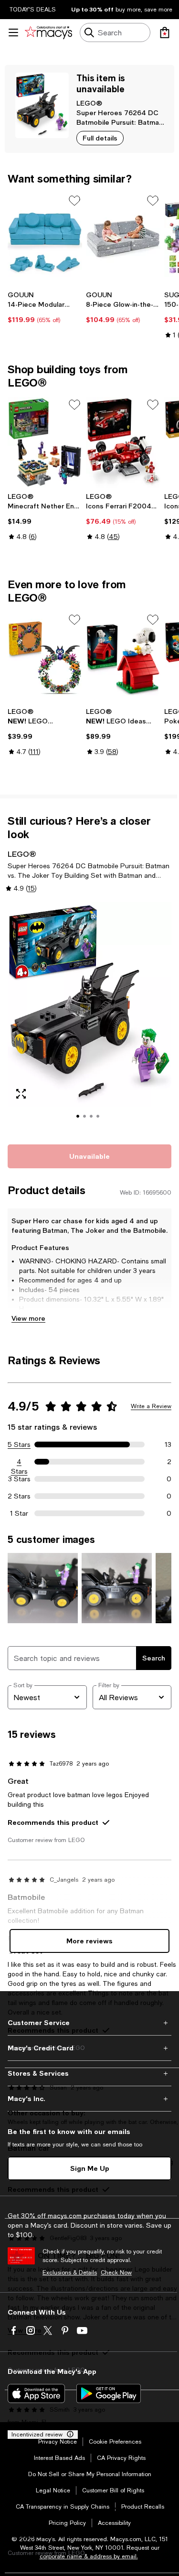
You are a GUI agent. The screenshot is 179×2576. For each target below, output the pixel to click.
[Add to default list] (74, 201)
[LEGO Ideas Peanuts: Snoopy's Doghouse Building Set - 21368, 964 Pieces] (123, 658)
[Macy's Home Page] (48, 32)
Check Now (116, 2273)
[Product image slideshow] (89, 1018)
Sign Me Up (90, 2168)
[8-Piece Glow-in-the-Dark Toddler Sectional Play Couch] (123, 239)
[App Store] (36, 2393)
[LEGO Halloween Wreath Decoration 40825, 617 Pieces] (45, 658)
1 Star (19, 1513)
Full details (100, 138)
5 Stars (19, 1444)
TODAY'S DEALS (33, 10)
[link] (45, 307)
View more (28, 1318)
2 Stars (19, 1496)
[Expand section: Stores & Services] (89, 2073)
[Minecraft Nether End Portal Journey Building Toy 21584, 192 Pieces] (45, 443)
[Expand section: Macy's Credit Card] (89, 2048)
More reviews (89, 1941)
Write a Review (151, 1406)
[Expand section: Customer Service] (89, 2023)
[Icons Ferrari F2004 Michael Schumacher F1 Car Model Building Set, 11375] (123, 443)
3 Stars (19, 1479)
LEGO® (89, 103)
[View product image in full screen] (21, 1094)
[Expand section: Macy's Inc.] (89, 2099)
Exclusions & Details (70, 2273)
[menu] (13, 32)
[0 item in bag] (165, 32)
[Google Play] (109, 2393)
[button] (89, 1018)
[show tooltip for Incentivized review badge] (68, 2435)
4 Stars (19, 1462)
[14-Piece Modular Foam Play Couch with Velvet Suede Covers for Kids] (45, 239)
